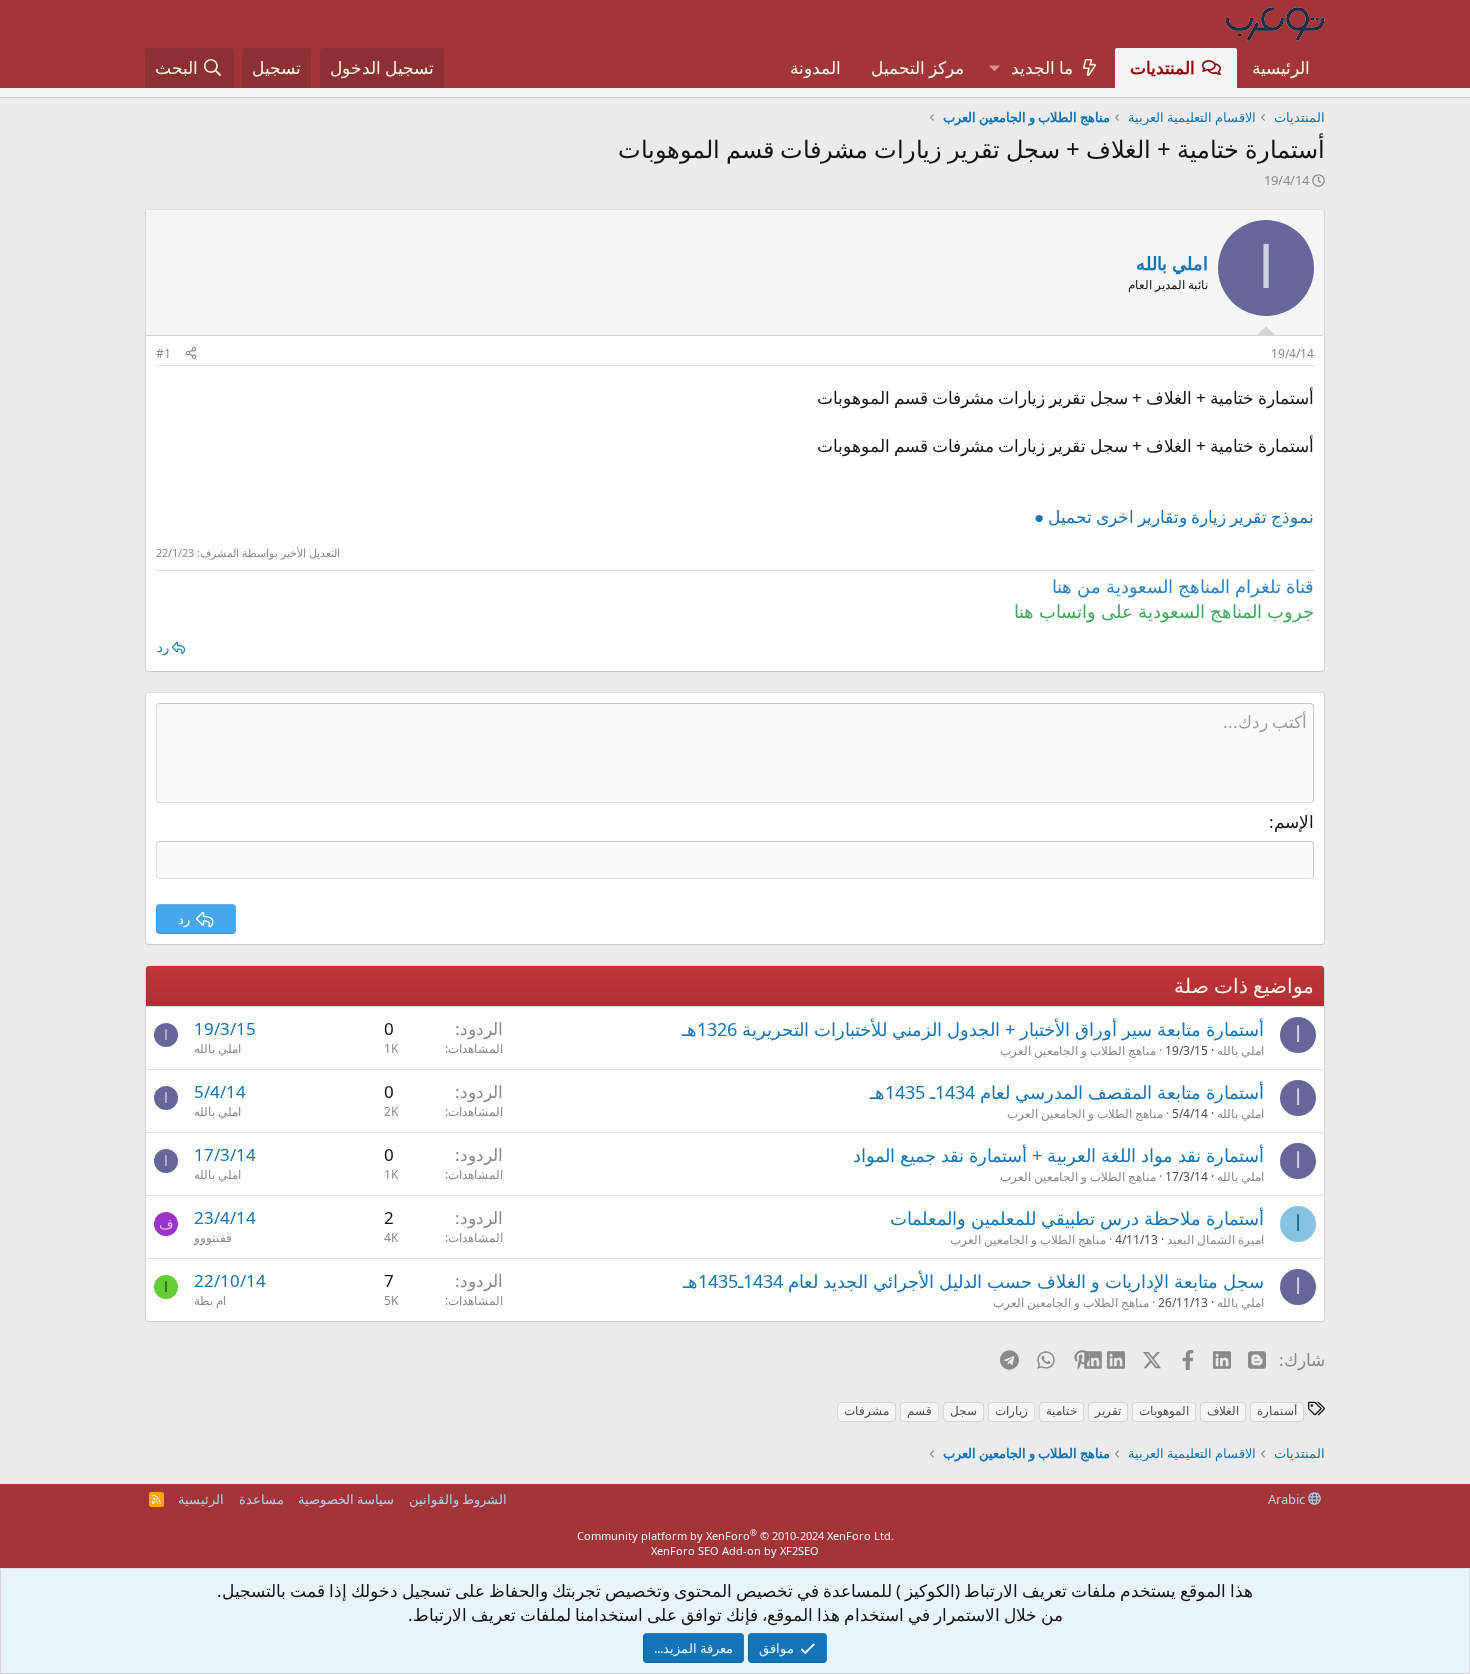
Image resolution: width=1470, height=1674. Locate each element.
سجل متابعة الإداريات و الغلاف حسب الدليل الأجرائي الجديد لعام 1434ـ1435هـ (973, 1281)
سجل (963, 1410)
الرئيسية (1281, 67)
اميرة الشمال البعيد (1215, 1239)
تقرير (1108, 1410)
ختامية (1061, 1410)
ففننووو (213, 1237)
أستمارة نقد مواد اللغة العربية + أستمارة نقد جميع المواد (1058, 1155)
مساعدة (261, 1499)
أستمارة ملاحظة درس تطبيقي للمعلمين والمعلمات (1077, 1218)
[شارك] (191, 354)
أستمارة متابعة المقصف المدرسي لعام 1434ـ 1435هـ (1067, 1092)
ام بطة (210, 1300)
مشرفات (866, 1410)
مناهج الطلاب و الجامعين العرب (1078, 1050)
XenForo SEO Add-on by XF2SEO (735, 1550)
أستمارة (1277, 1410)
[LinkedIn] (1117, 1359)
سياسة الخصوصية (346, 1499)
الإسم (1294, 821)
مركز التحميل (917, 67)
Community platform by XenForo (735, 1535)
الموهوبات (1164, 1410)
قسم (919, 1410)
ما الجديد (1042, 67)
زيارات (1011, 1410)
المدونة (815, 67)
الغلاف (1223, 1410)
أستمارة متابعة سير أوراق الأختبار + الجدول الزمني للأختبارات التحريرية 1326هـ (973, 1029)
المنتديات (1162, 67)
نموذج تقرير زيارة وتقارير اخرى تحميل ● (1174, 516)
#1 (163, 353)
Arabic (1288, 1499)
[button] (994, 68)
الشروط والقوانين (458, 1499)
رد (163, 647)
